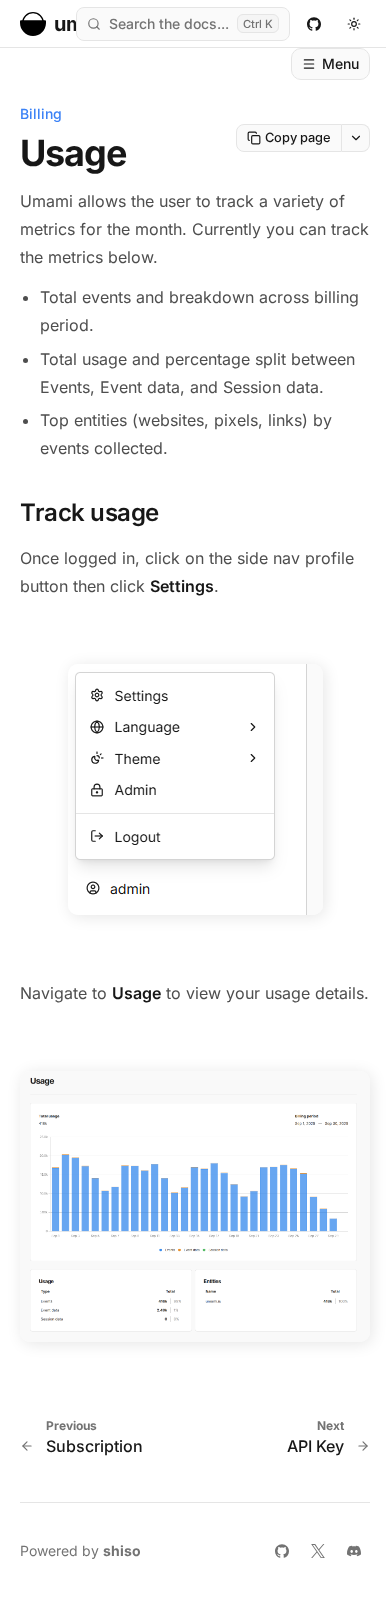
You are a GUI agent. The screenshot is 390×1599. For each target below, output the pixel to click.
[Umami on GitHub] (314, 24)
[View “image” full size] (195, 789)
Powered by (80, 1550)
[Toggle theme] (354, 24)
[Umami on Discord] (354, 1551)
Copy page (298, 137)
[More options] (356, 138)
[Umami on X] (318, 1551)
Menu (340, 63)
